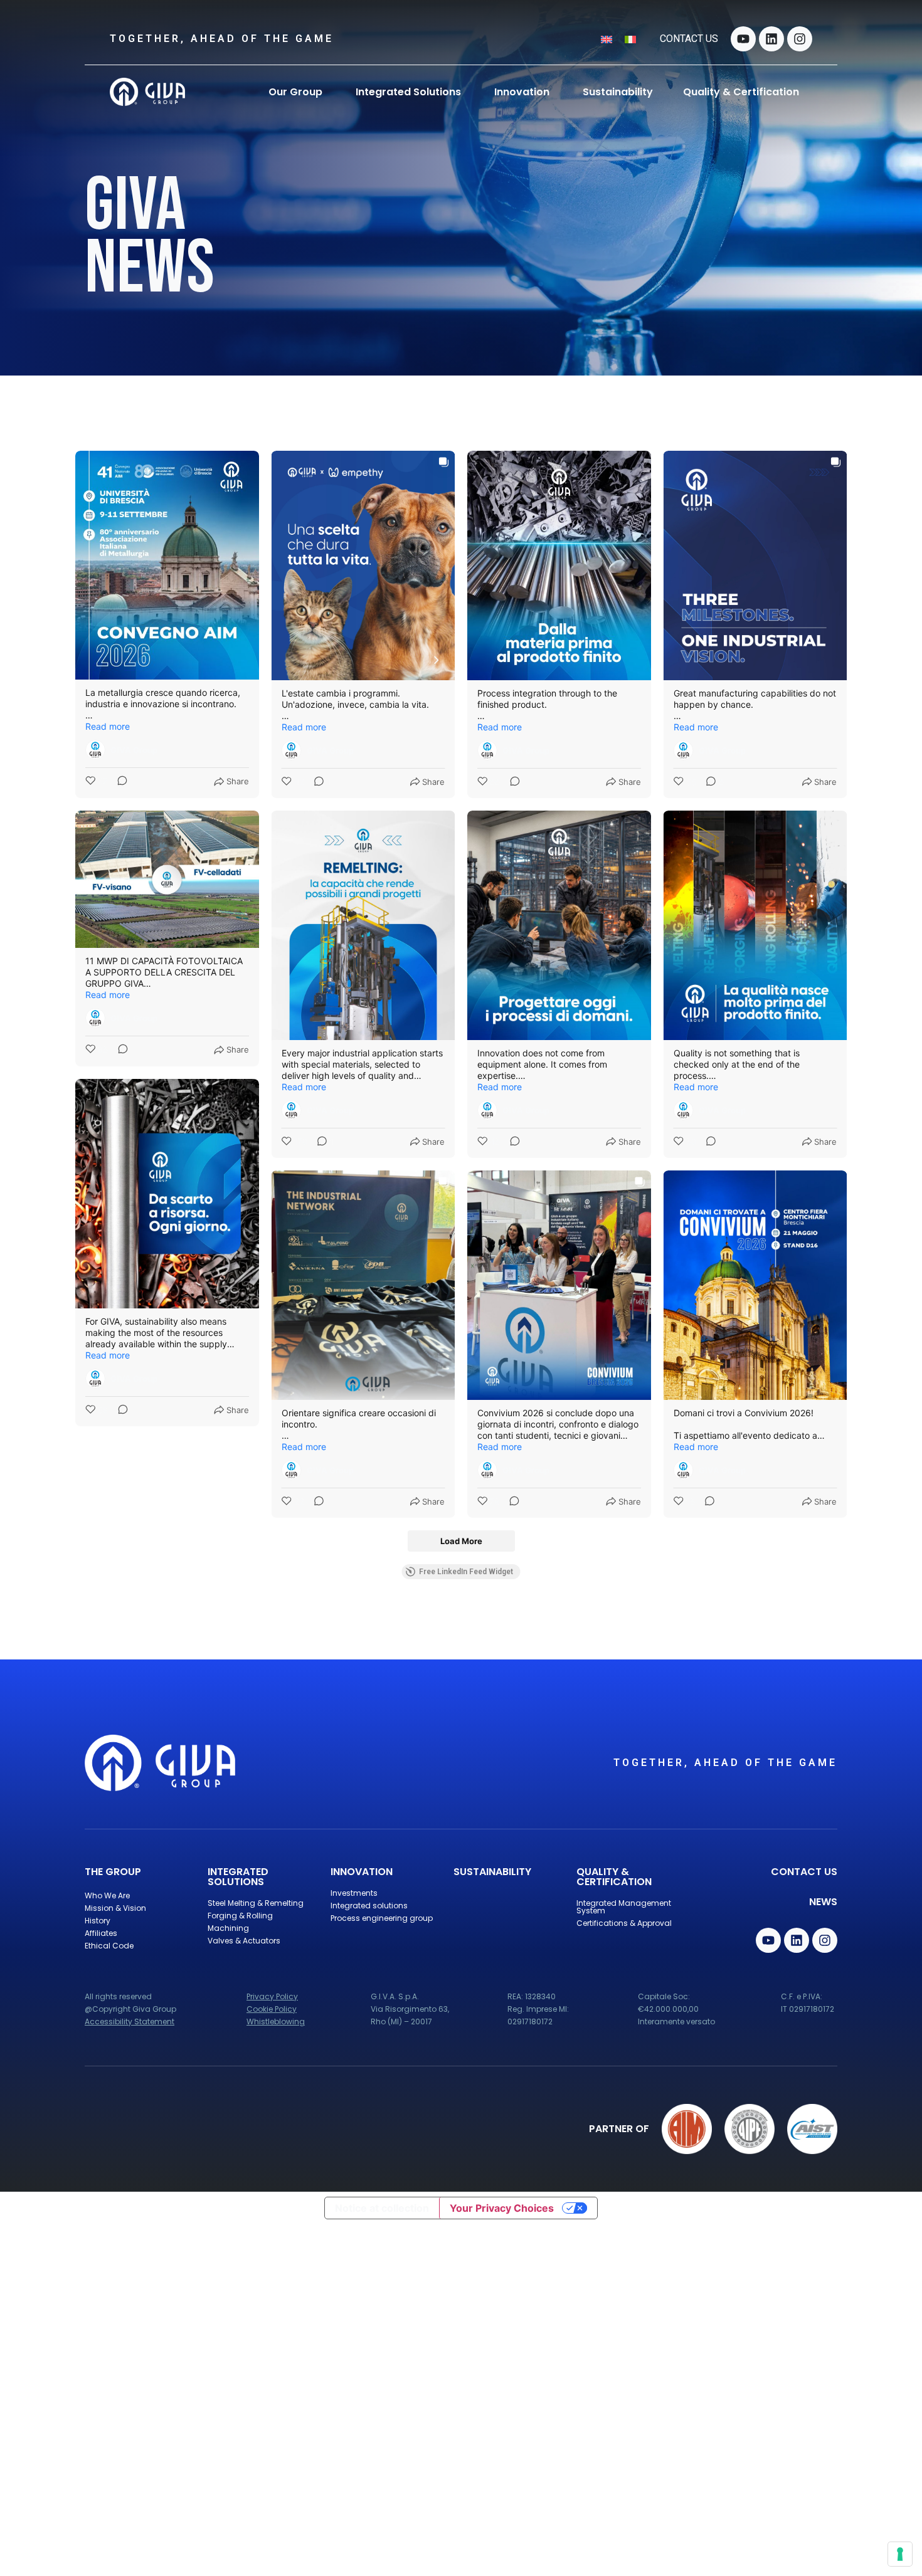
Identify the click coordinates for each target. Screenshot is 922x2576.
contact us (689, 39)
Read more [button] (108, 726)
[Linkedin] (771, 39)
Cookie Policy (272, 2009)
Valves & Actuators (244, 1941)
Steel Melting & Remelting (256, 1903)
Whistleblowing (276, 2021)
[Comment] (119, 782)
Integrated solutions (369, 1906)
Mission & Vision (115, 1908)
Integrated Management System (624, 1907)
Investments (354, 1893)
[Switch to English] (607, 39)
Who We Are (107, 1895)
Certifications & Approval (624, 1923)
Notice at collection (382, 2208)
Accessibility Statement (130, 2021)
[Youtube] (743, 39)
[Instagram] (800, 39)
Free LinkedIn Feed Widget (466, 1572)
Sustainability (492, 1872)
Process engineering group (382, 1918)
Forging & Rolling (240, 1916)
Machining (228, 1928)
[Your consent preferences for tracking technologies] (900, 2554)
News (823, 1902)
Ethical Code (109, 1946)
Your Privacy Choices (502, 2208)
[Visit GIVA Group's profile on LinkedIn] (95, 750)
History (98, 1921)
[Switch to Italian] (630, 39)
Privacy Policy (272, 1996)
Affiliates (101, 1933)
